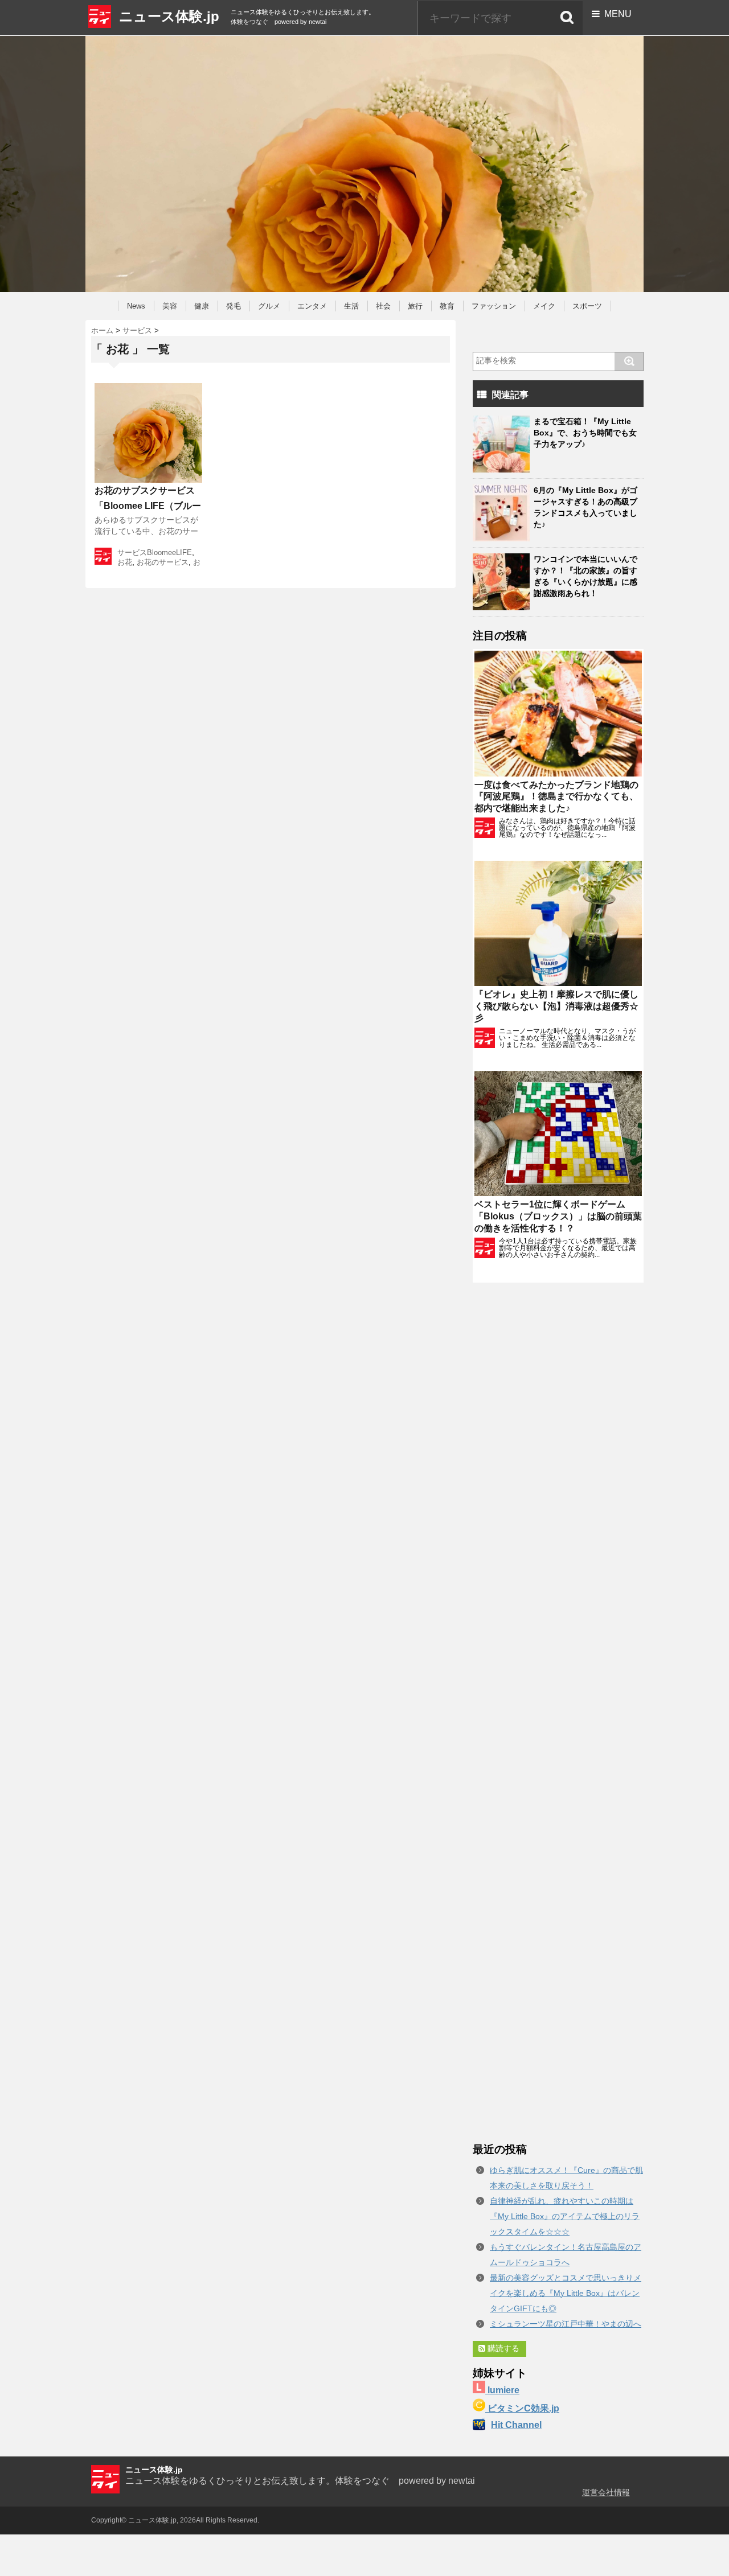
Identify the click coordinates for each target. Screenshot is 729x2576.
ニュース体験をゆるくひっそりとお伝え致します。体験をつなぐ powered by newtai (300, 2481)
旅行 (415, 306)
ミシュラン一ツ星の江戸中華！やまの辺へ (566, 2324)
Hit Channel (516, 2425)
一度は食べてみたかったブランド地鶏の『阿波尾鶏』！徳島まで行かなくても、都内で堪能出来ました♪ (556, 797)
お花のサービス (163, 562)
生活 (351, 306)
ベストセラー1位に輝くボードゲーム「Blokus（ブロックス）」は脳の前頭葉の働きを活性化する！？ (558, 1216)
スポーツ (587, 306)
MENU (616, 14)
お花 (125, 562)
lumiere (502, 2390)
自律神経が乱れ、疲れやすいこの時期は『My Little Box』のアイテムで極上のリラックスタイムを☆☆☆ (565, 2216)
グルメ (269, 306)
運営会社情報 (606, 2492)
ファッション (494, 306)
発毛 (234, 306)
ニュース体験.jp (169, 16)
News (136, 306)
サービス (137, 330)
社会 (383, 306)
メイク (544, 306)
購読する (502, 2348)
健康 (202, 306)
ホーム (102, 330)
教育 (447, 306)
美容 (170, 306)
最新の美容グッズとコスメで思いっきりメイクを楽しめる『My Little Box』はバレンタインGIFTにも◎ (566, 2293)
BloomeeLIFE (169, 552)
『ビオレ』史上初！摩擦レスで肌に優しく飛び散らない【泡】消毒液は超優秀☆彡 (556, 1006)
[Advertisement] (558, 1712)
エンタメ (312, 306)
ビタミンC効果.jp (522, 2408)
